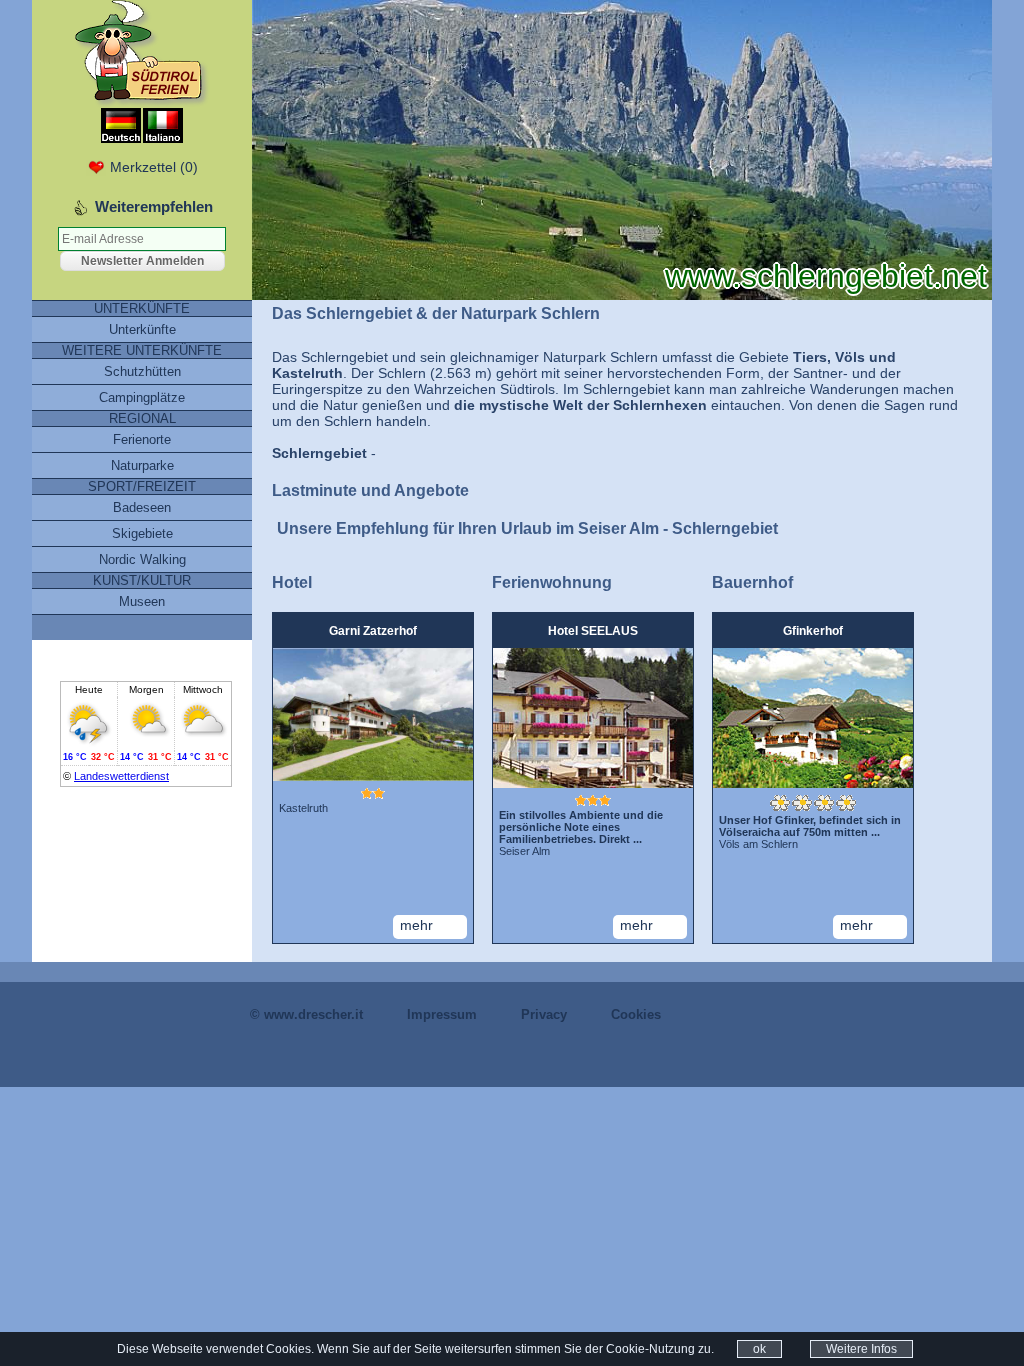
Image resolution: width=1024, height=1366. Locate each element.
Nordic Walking (142, 559)
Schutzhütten (142, 371)
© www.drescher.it (306, 1014)
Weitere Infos (861, 1349)
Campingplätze (142, 397)
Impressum (442, 1014)
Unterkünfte (142, 329)
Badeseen (142, 507)
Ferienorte (142, 439)
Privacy (544, 1014)
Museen (142, 601)
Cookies (636, 1014)
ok (759, 1349)
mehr (416, 925)
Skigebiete (142, 533)
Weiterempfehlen (154, 206)
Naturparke (142, 465)
